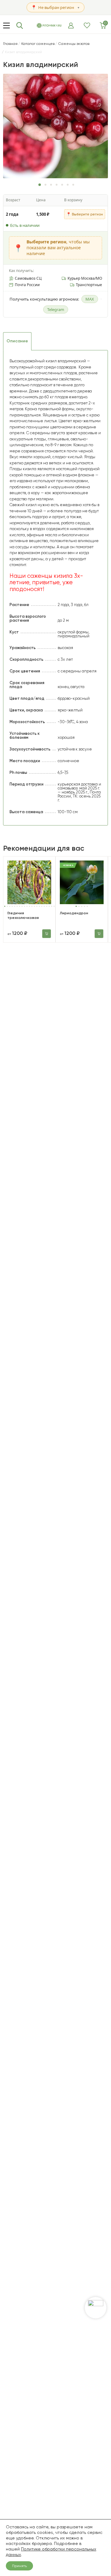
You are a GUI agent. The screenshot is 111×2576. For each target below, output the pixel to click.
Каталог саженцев (38, 44)
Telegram (56, 309)
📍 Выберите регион (85, 214)
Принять (19, 2566)
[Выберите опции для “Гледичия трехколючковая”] (47, 934)
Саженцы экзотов (74, 44)
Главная (10, 44)
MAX (90, 299)
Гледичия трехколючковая (23, 915)
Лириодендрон (74, 913)
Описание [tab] (17, 341)
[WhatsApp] (96, 2308)
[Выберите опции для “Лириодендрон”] (99, 934)
